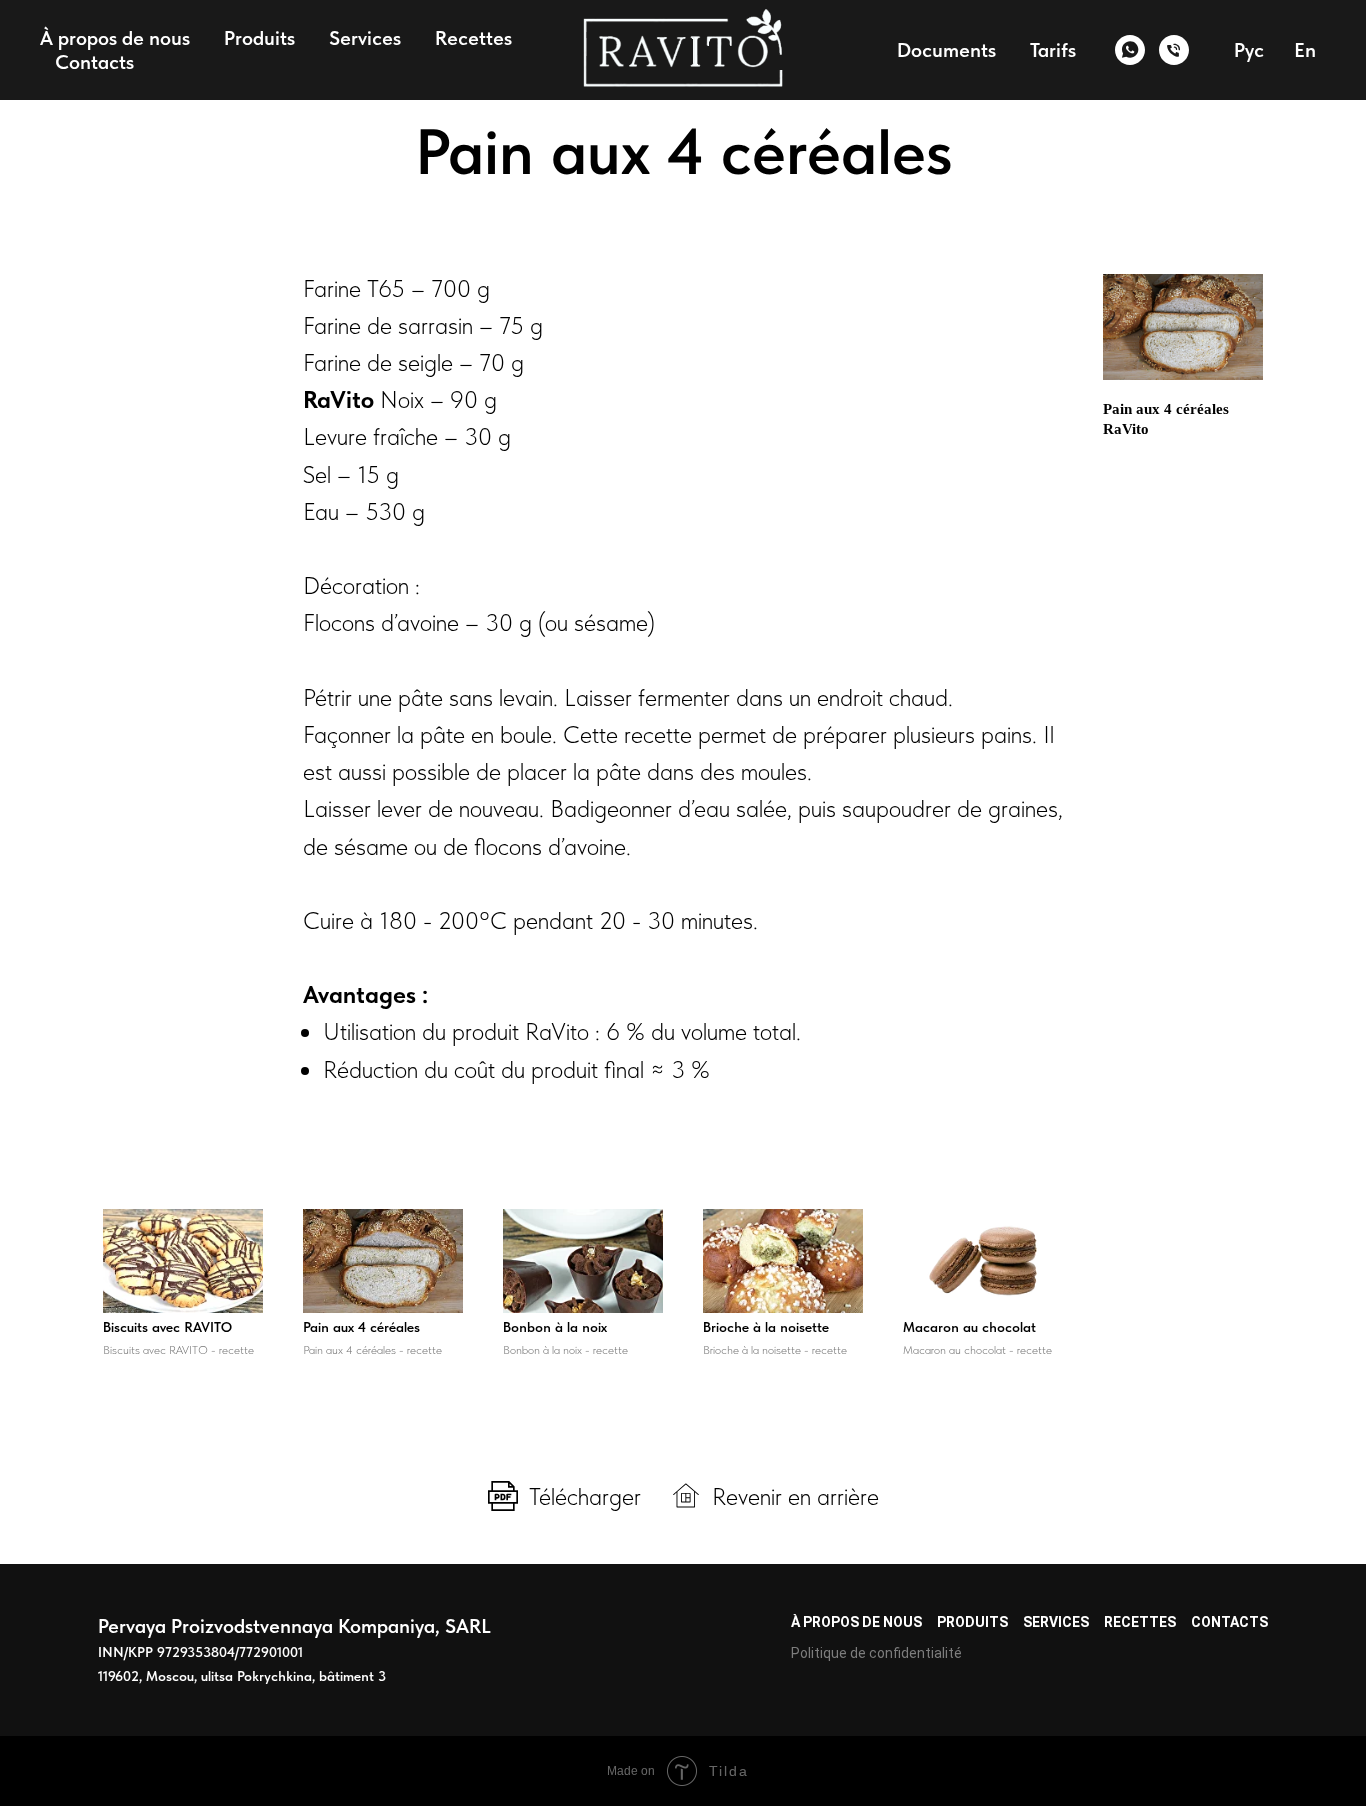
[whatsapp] (1130, 50)
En (1305, 50)
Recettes (473, 38)
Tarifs (1053, 50)
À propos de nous (115, 38)
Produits (259, 38)
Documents (946, 50)
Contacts (94, 62)
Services (365, 38)
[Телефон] (1174, 50)
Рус (1249, 50)
